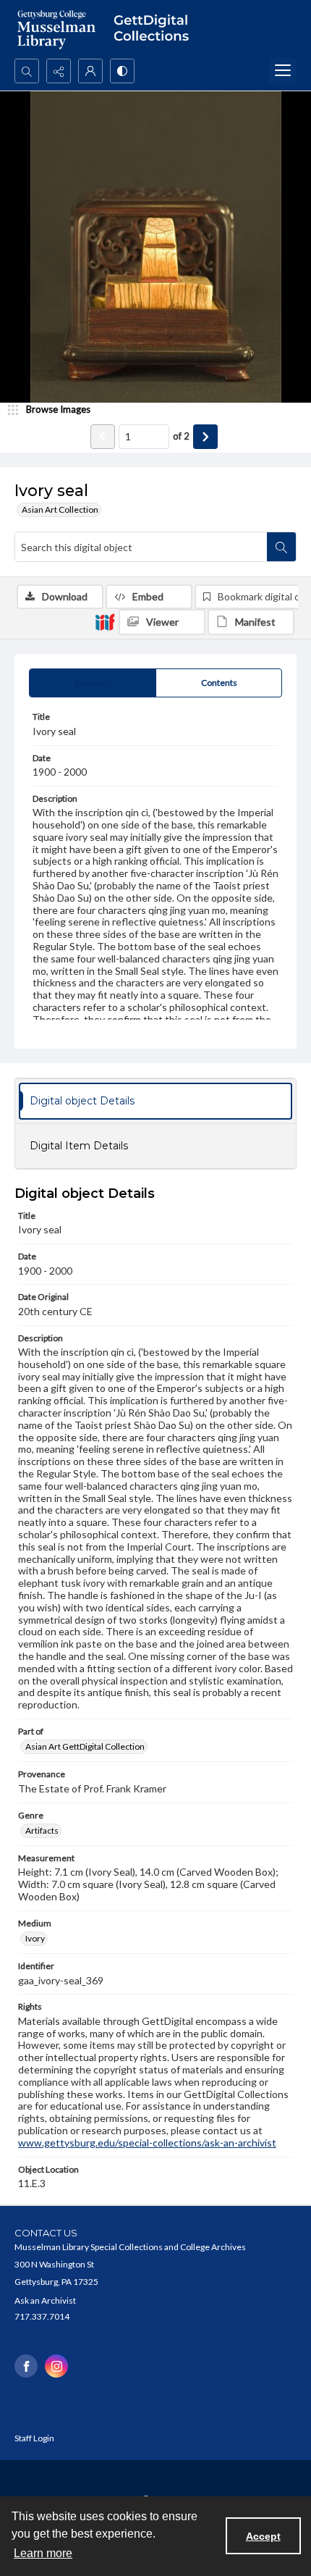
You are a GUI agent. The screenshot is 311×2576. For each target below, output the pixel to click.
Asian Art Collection (60, 509)
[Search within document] (281, 547)
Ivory (35, 1938)
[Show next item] (205, 437)
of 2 (181, 436)
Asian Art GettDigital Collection (85, 1746)
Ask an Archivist (45, 2300)
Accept (263, 2536)
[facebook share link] (26, 2366)
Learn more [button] (43, 2553)
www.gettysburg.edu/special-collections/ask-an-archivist (147, 2143)
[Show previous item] (103, 437)
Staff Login (34, 2438)
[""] (155, 29)
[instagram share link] (56, 2366)
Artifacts (42, 1830)
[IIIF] (105, 621)
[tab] (93, 683)
